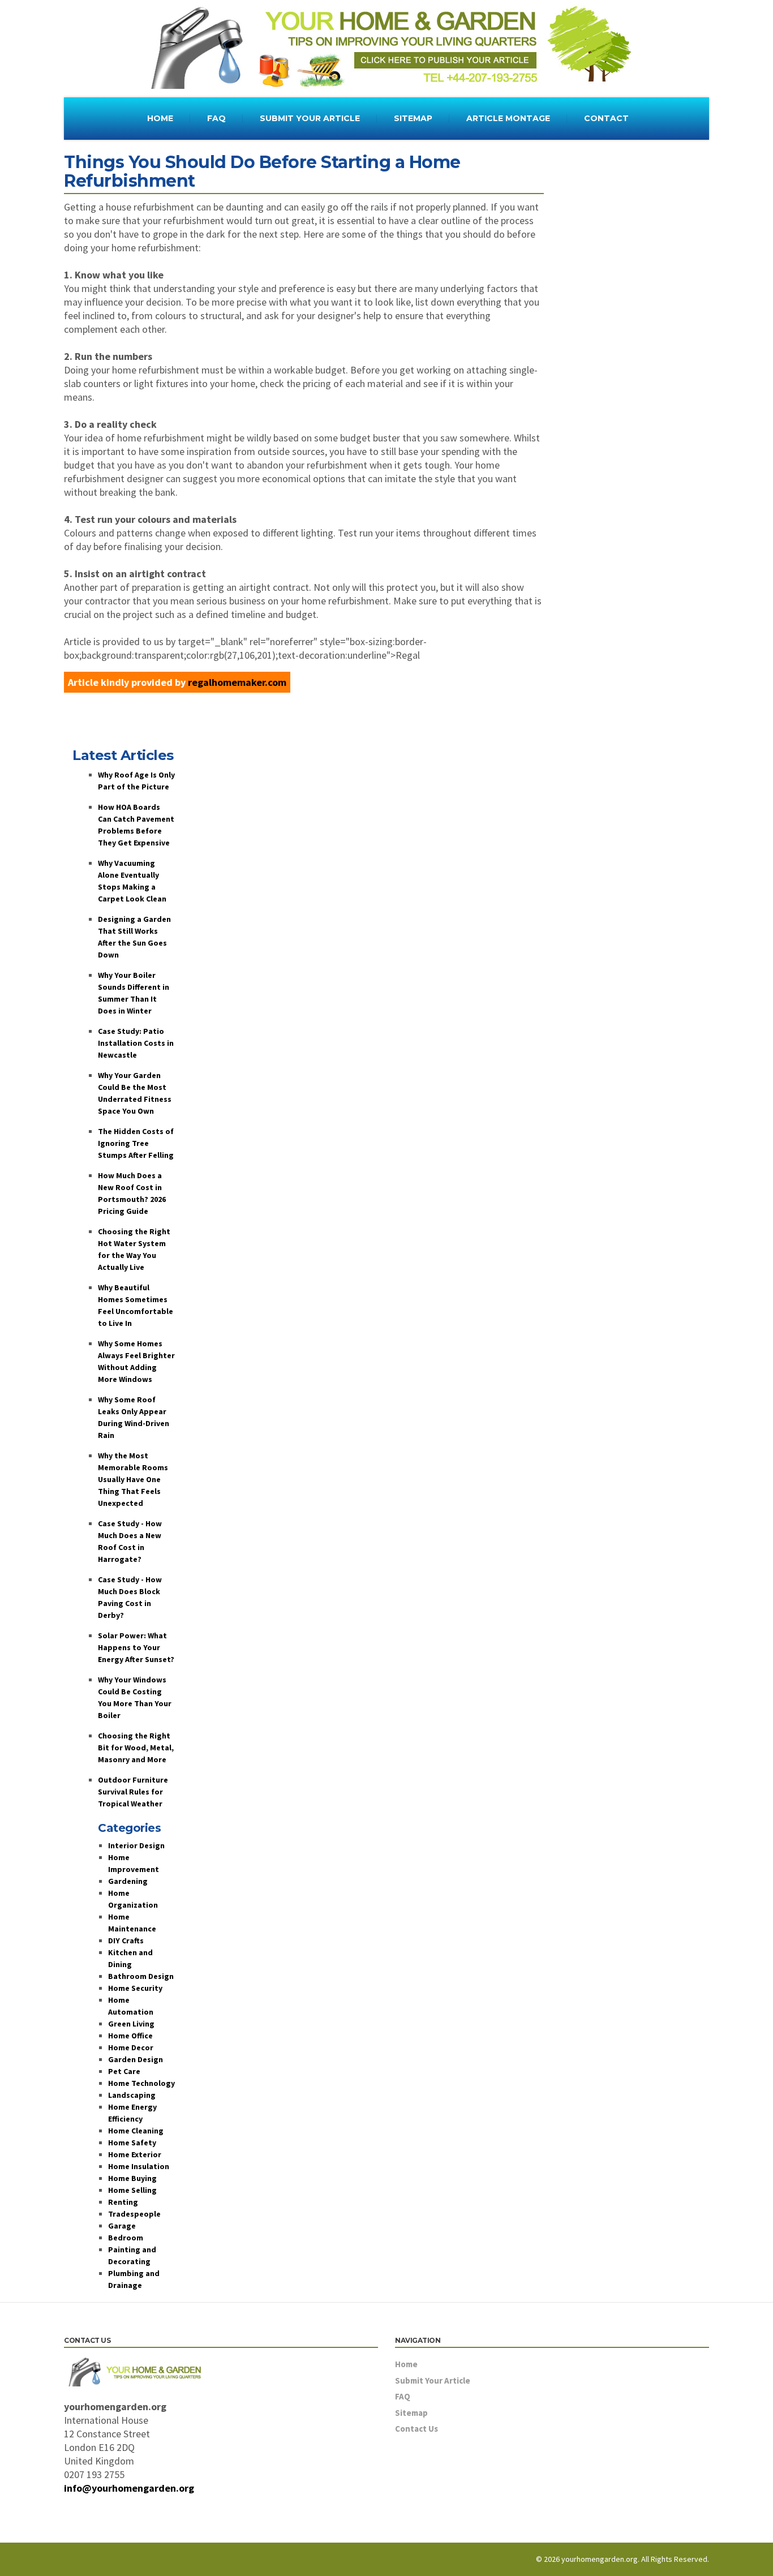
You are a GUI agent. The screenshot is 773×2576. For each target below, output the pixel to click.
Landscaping (132, 2095)
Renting (123, 2202)
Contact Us (416, 2429)
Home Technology (141, 2083)
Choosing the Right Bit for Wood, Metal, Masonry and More (136, 1748)
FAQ (216, 118)
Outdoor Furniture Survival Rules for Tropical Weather (133, 1792)
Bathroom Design (141, 1976)
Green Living (131, 2024)
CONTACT (606, 118)
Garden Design (136, 2059)
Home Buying (132, 2178)
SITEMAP (413, 118)
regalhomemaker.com (237, 682)
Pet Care (124, 2071)
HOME (160, 118)
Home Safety (132, 2143)
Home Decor (131, 2047)
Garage (122, 2226)
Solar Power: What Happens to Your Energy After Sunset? (136, 1647)
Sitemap (411, 2413)
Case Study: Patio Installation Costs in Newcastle (136, 1043)
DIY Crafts (126, 1940)
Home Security (135, 1988)
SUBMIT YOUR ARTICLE (310, 118)
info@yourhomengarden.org (129, 2488)
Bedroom (126, 2238)
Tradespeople (134, 2214)
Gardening (128, 1881)
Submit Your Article (433, 2380)
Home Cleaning (136, 2131)
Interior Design (136, 1845)
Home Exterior (135, 2154)
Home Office (130, 2036)
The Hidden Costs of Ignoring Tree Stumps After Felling (136, 1143)
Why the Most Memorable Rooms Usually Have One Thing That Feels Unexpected (133, 1479)
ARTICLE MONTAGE (508, 118)
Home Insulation (139, 2166)
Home (406, 2364)
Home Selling (132, 2190)
